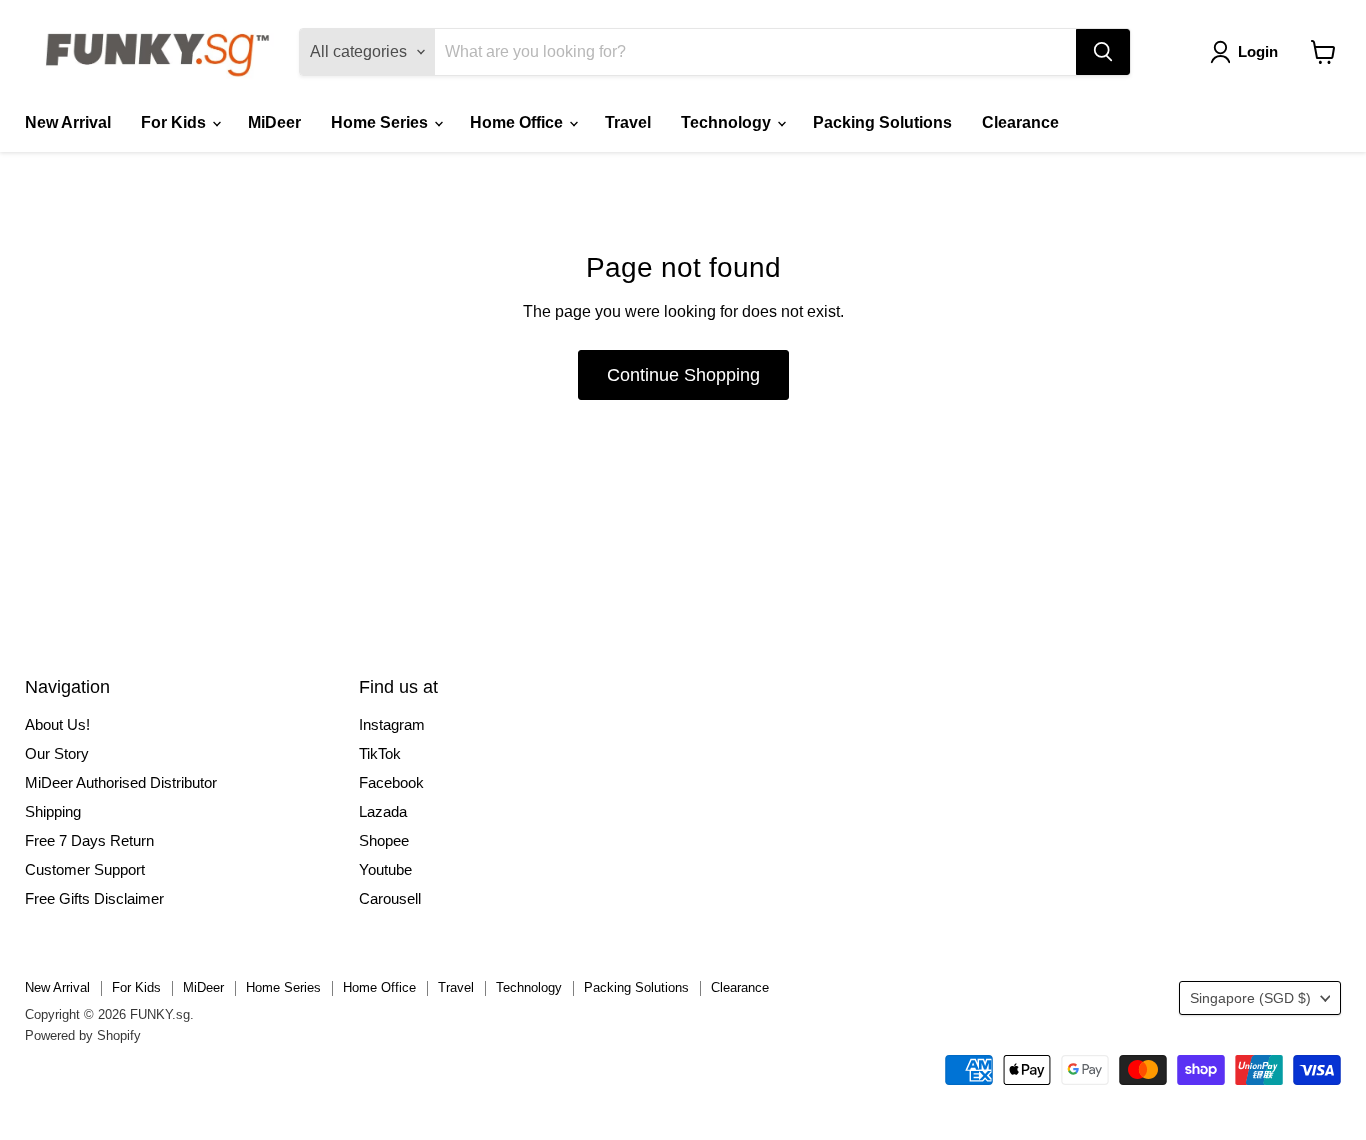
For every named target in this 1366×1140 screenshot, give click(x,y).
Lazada (383, 811)
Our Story (57, 753)
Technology (728, 122)
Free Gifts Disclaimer (94, 898)
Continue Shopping (683, 375)
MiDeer (274, 122)
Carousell (390, 898)
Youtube (385, 869)
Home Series (381, 122)
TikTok (380, 753)
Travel (628, 122)
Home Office (518, 122)
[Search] (1103, 52)
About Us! (57, 724)
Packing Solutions (882, 122)
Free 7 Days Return (89, 840)
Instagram (392, 724)
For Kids (175, 122)
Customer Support (85, 869)
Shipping (53, 811)
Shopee (384, 840)
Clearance (1020, 122)
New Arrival (68, 122)
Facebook (391, 782)
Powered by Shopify (83, 1035)
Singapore (1250, 998)
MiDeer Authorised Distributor (121, 782)
